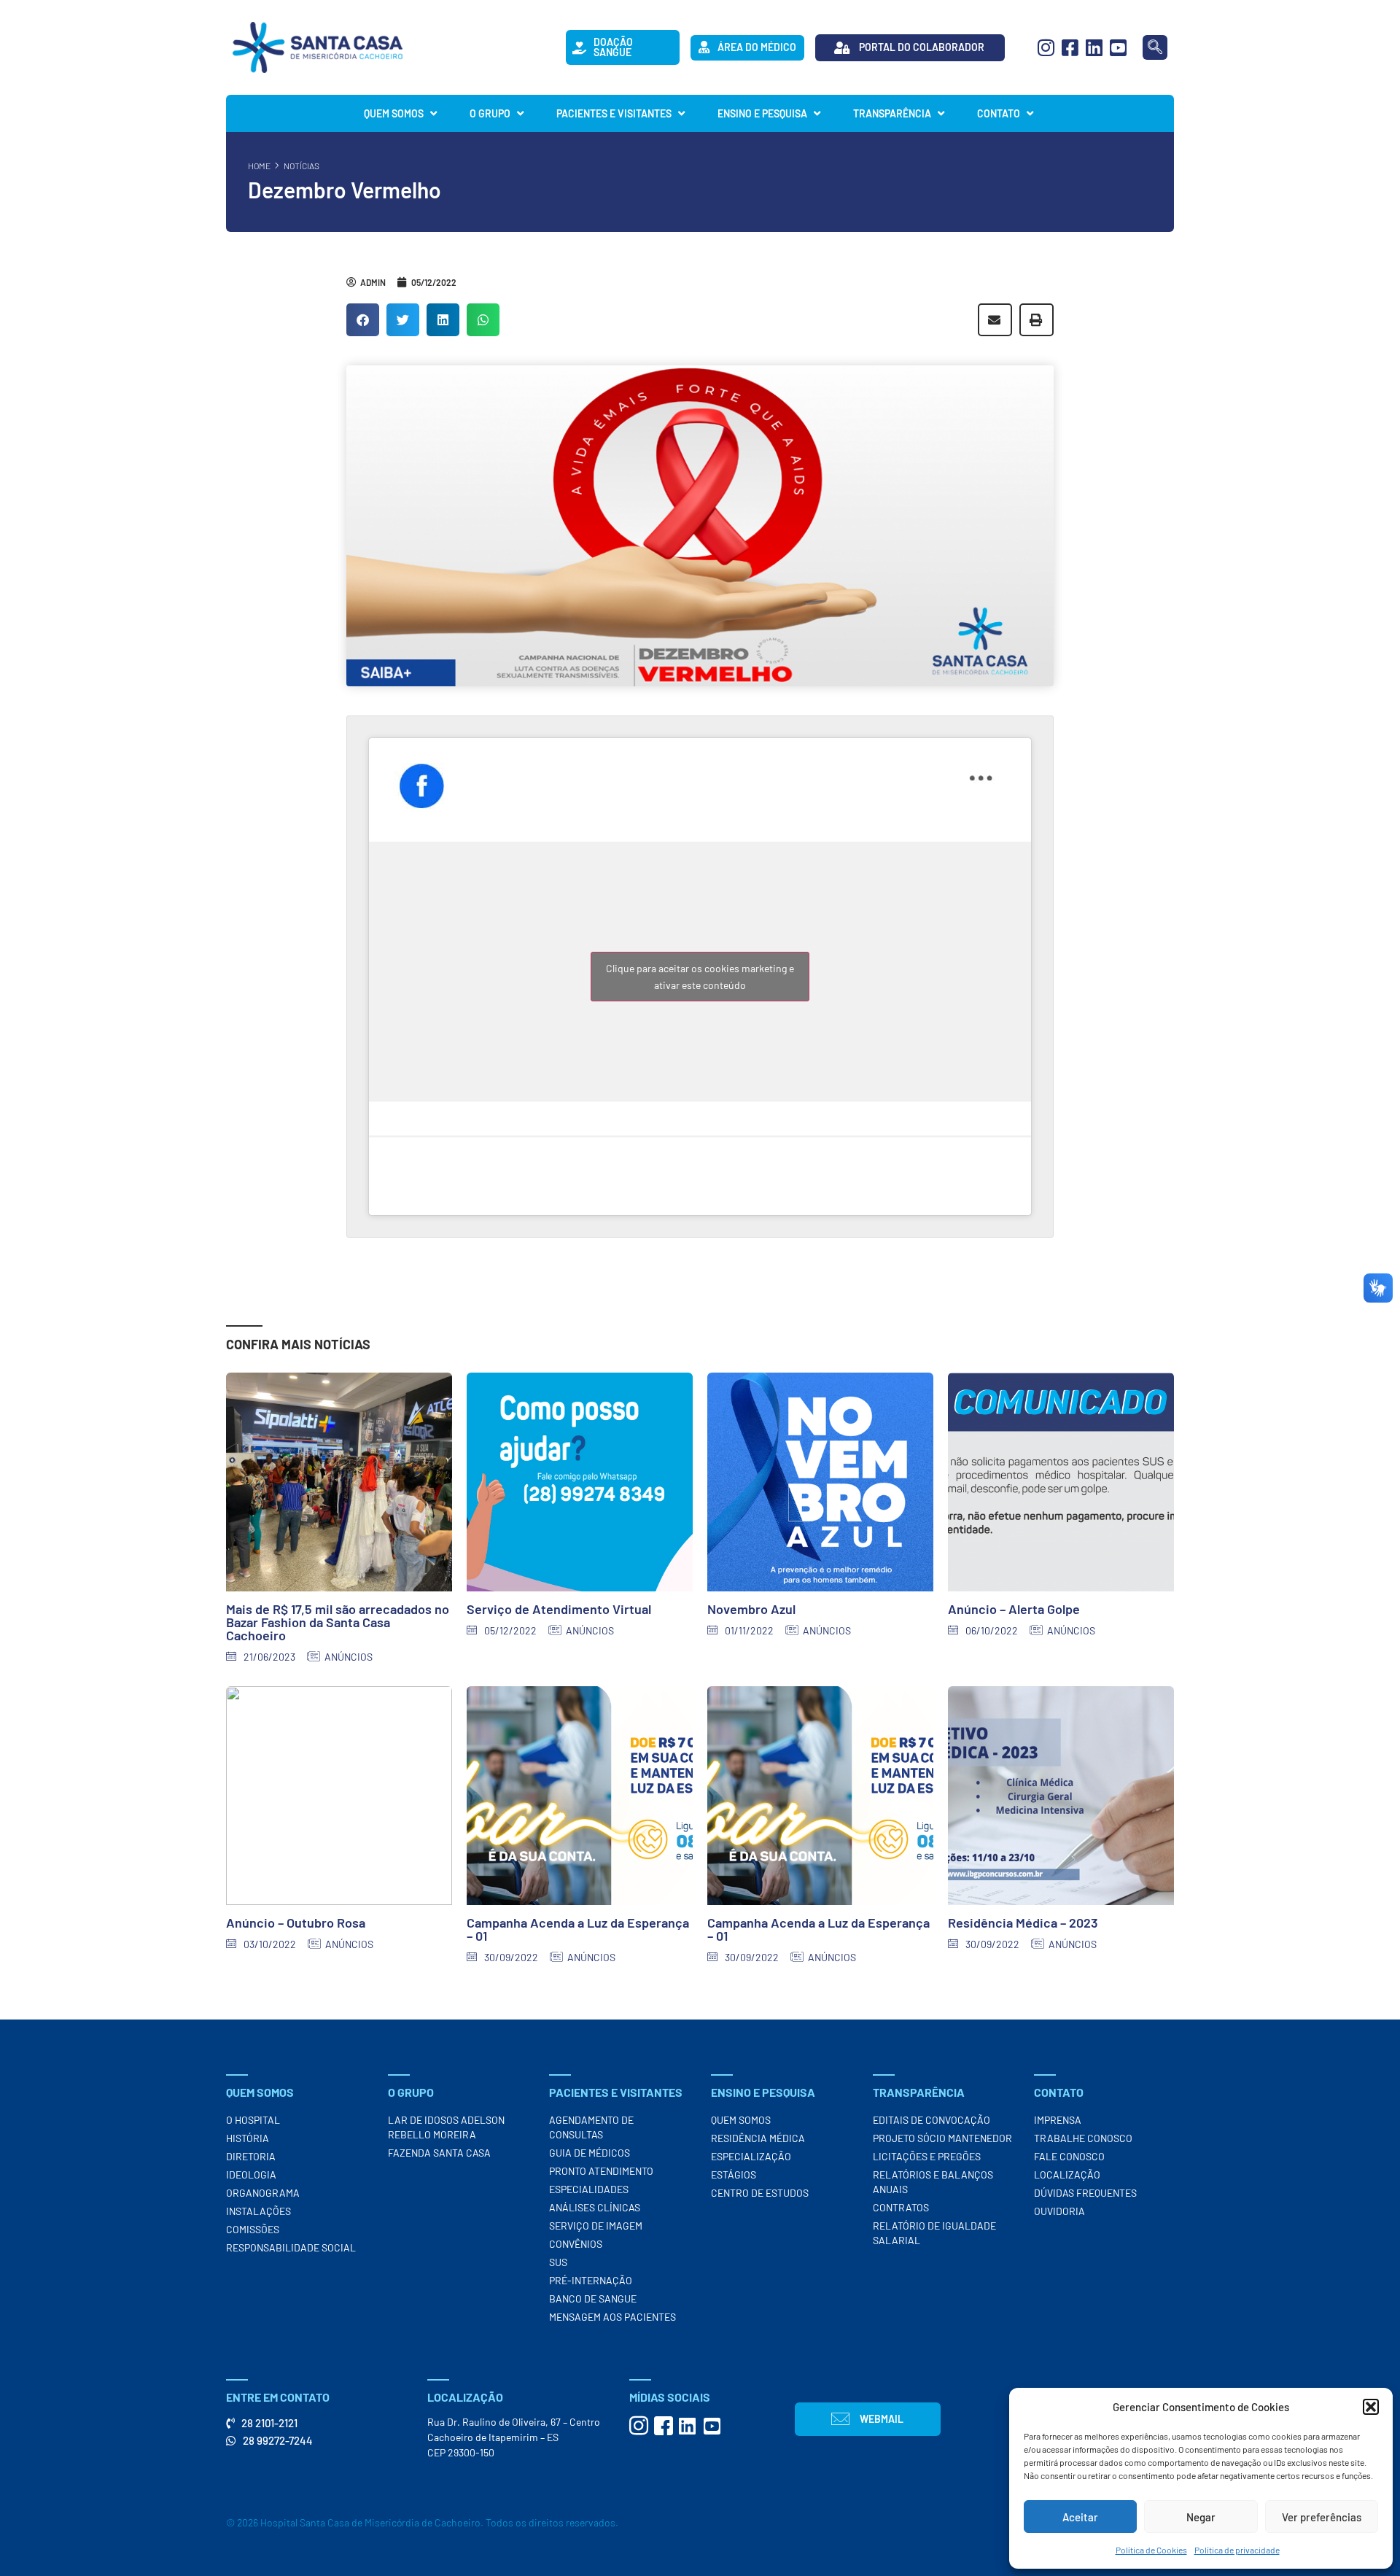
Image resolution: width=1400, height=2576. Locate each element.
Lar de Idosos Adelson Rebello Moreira (446, 2127)
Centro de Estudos (760, 2193)
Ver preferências (1322, 2517)
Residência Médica (758, 2138)
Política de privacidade (1237, 2550)
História (248, 2138)
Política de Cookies (1151, 2550)
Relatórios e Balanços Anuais (933, 2182)
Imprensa (1058, 2120)
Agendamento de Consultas (591, 2127)
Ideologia (251, 2175)
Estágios (734, 2175)
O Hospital (253, 2120)
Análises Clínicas (595, 2207)
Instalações (258, 2211)
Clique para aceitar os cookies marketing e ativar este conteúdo (700, 977)
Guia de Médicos (590, 2153)
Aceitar (1080, 2517)
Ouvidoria (1059, 2211)
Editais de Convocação (932, 2120)
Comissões (253, 2229)
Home (259, 166)
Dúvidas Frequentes (1085, 2193)
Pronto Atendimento (601, 2171)
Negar (1201, 2517)
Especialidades (589, 2189)
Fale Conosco (1069, 2156)
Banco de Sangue (593, 2298)
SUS (558, 2262)
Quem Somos (394, 113)
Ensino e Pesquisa (762, 113)
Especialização (751, 2156)
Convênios (576, 2244)
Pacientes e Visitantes (614, 113)
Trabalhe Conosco (1083, 2138)
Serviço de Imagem (596, 2226)
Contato (999, 113)
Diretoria (251, 2156)
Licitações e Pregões (927, 2156)
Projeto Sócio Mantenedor (942, 2138)
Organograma (263, 2193)
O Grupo (490, 113)
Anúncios (349, 1657)
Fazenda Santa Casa (439, 2153)
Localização (1067, 2175)
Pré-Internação (591, 2280)
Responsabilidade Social (291, 2247)
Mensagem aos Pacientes (612, 2317)
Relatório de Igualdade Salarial (934, 2233)
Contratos (901, 2207)
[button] (1371, 2407)
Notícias (302, 166)
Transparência (892, 113)
